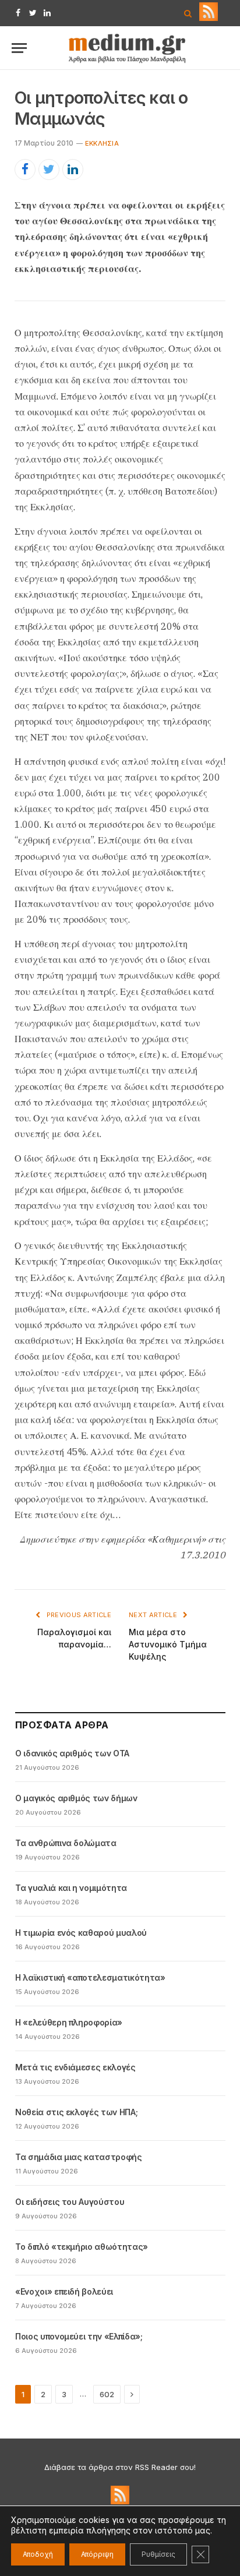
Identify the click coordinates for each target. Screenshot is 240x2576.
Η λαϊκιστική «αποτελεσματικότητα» (90, 1977)
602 (107, 2394)
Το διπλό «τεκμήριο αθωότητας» (82, 2247)
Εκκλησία (102, 143)
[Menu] (19, 48)
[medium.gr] (128, 48)
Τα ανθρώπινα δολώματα (66, 1843)
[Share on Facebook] (25, 170)
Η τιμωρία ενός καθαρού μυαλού (81, 1933)
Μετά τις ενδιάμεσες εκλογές (75, 2067)
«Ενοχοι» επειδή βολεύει (64, 2291)
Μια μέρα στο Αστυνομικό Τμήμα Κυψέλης (168, 1644)
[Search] (188, 13)
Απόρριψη (97, 2554)
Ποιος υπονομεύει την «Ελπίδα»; (79, 2336)
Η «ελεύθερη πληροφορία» (69, 2022)
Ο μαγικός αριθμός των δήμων (76, 1798)
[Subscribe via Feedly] (209, 18)
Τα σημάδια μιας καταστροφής (79, 2157)
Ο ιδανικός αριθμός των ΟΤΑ (72, 1753)
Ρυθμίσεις (158, 2554)
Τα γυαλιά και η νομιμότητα (71, 1888)
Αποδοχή (38, 2554)
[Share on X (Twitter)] (49, 170)
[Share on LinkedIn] (73, 170)
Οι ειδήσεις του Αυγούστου (70, 2202)
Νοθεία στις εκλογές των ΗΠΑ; (76, 2112)
